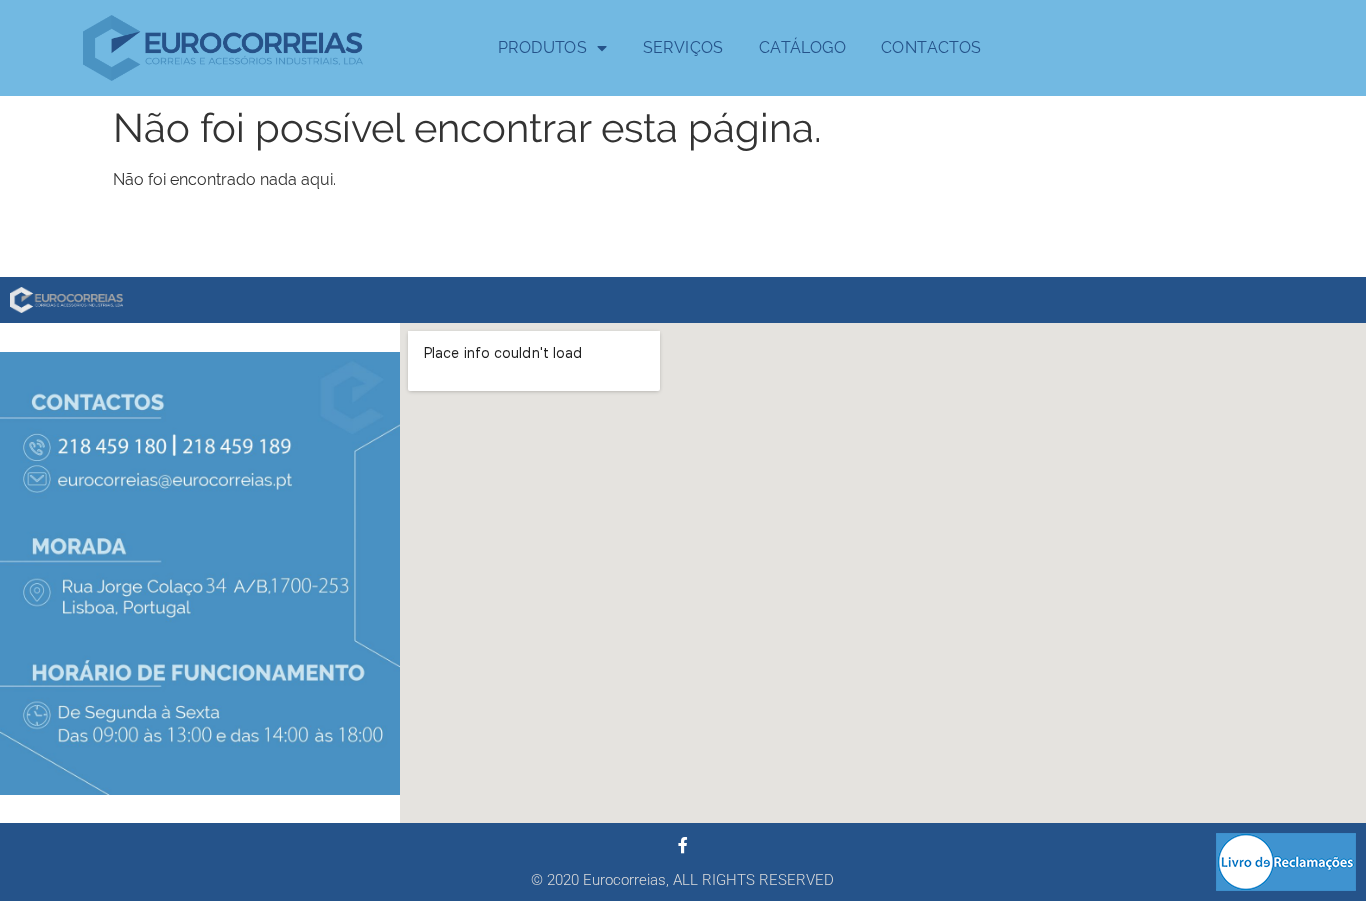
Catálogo (802, 47)
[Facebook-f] (683, 845)
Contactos (931, 47)
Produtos (542, 47)
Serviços (683, 47)
